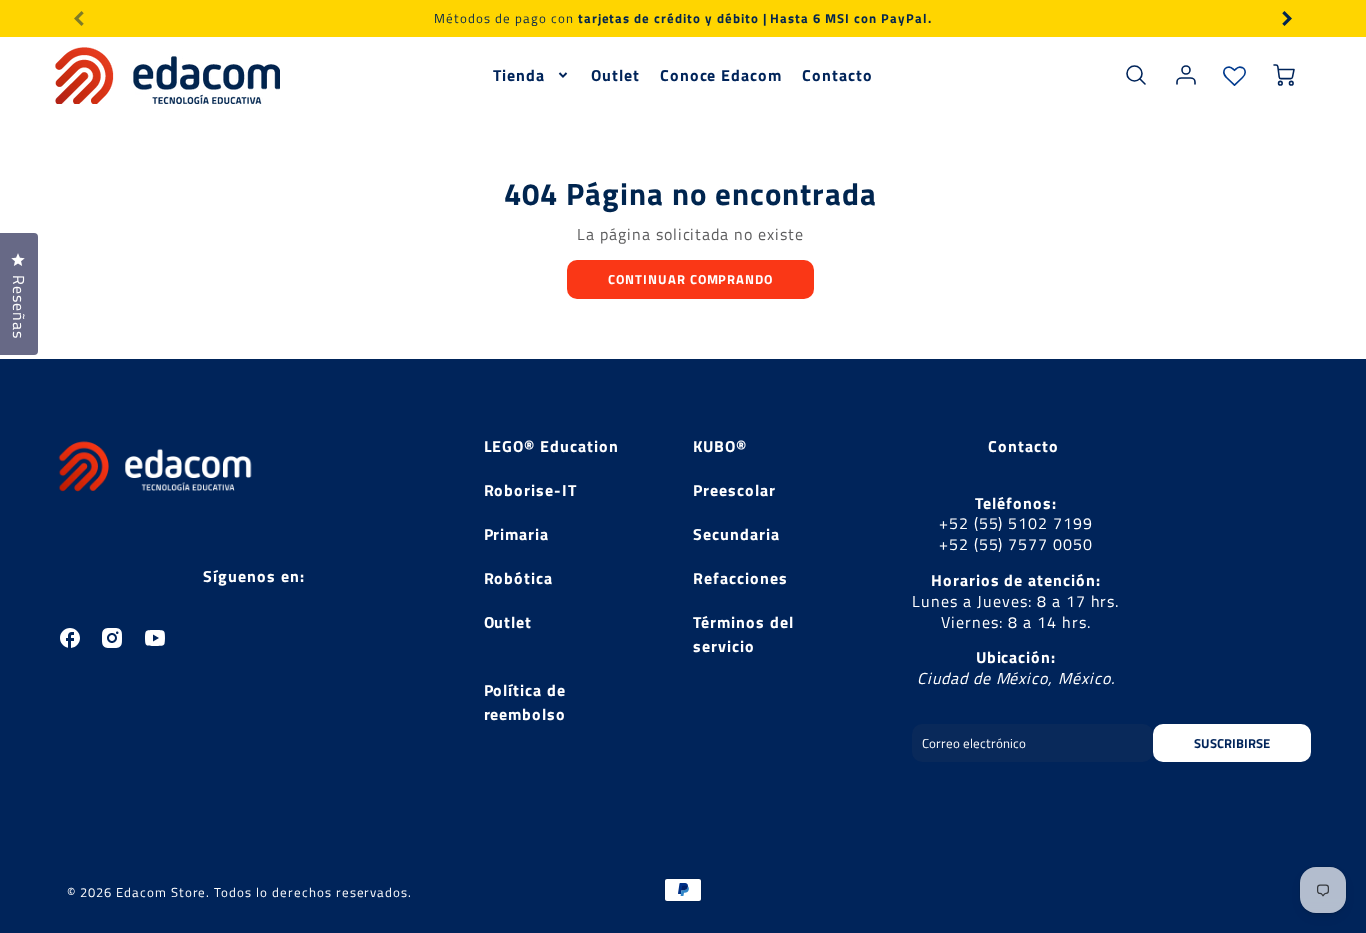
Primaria (517, 534)
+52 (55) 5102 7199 (1016, 523)
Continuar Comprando (690, 279)
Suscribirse (1232, 743)
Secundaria (736, 534)
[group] (683, 18)
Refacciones (740, 578)
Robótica (519, 578)
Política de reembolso (525, 702)
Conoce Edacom (721, 75)
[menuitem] (532, 75)
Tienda (519, 75)
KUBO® (720, 446)
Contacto (837, 75)
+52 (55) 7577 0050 (1016, 544)
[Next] (1286, 18)
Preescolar (734, 490)
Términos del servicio (743, 634)
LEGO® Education (551, 446)
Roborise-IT (531, 490)
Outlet (615, 75)
